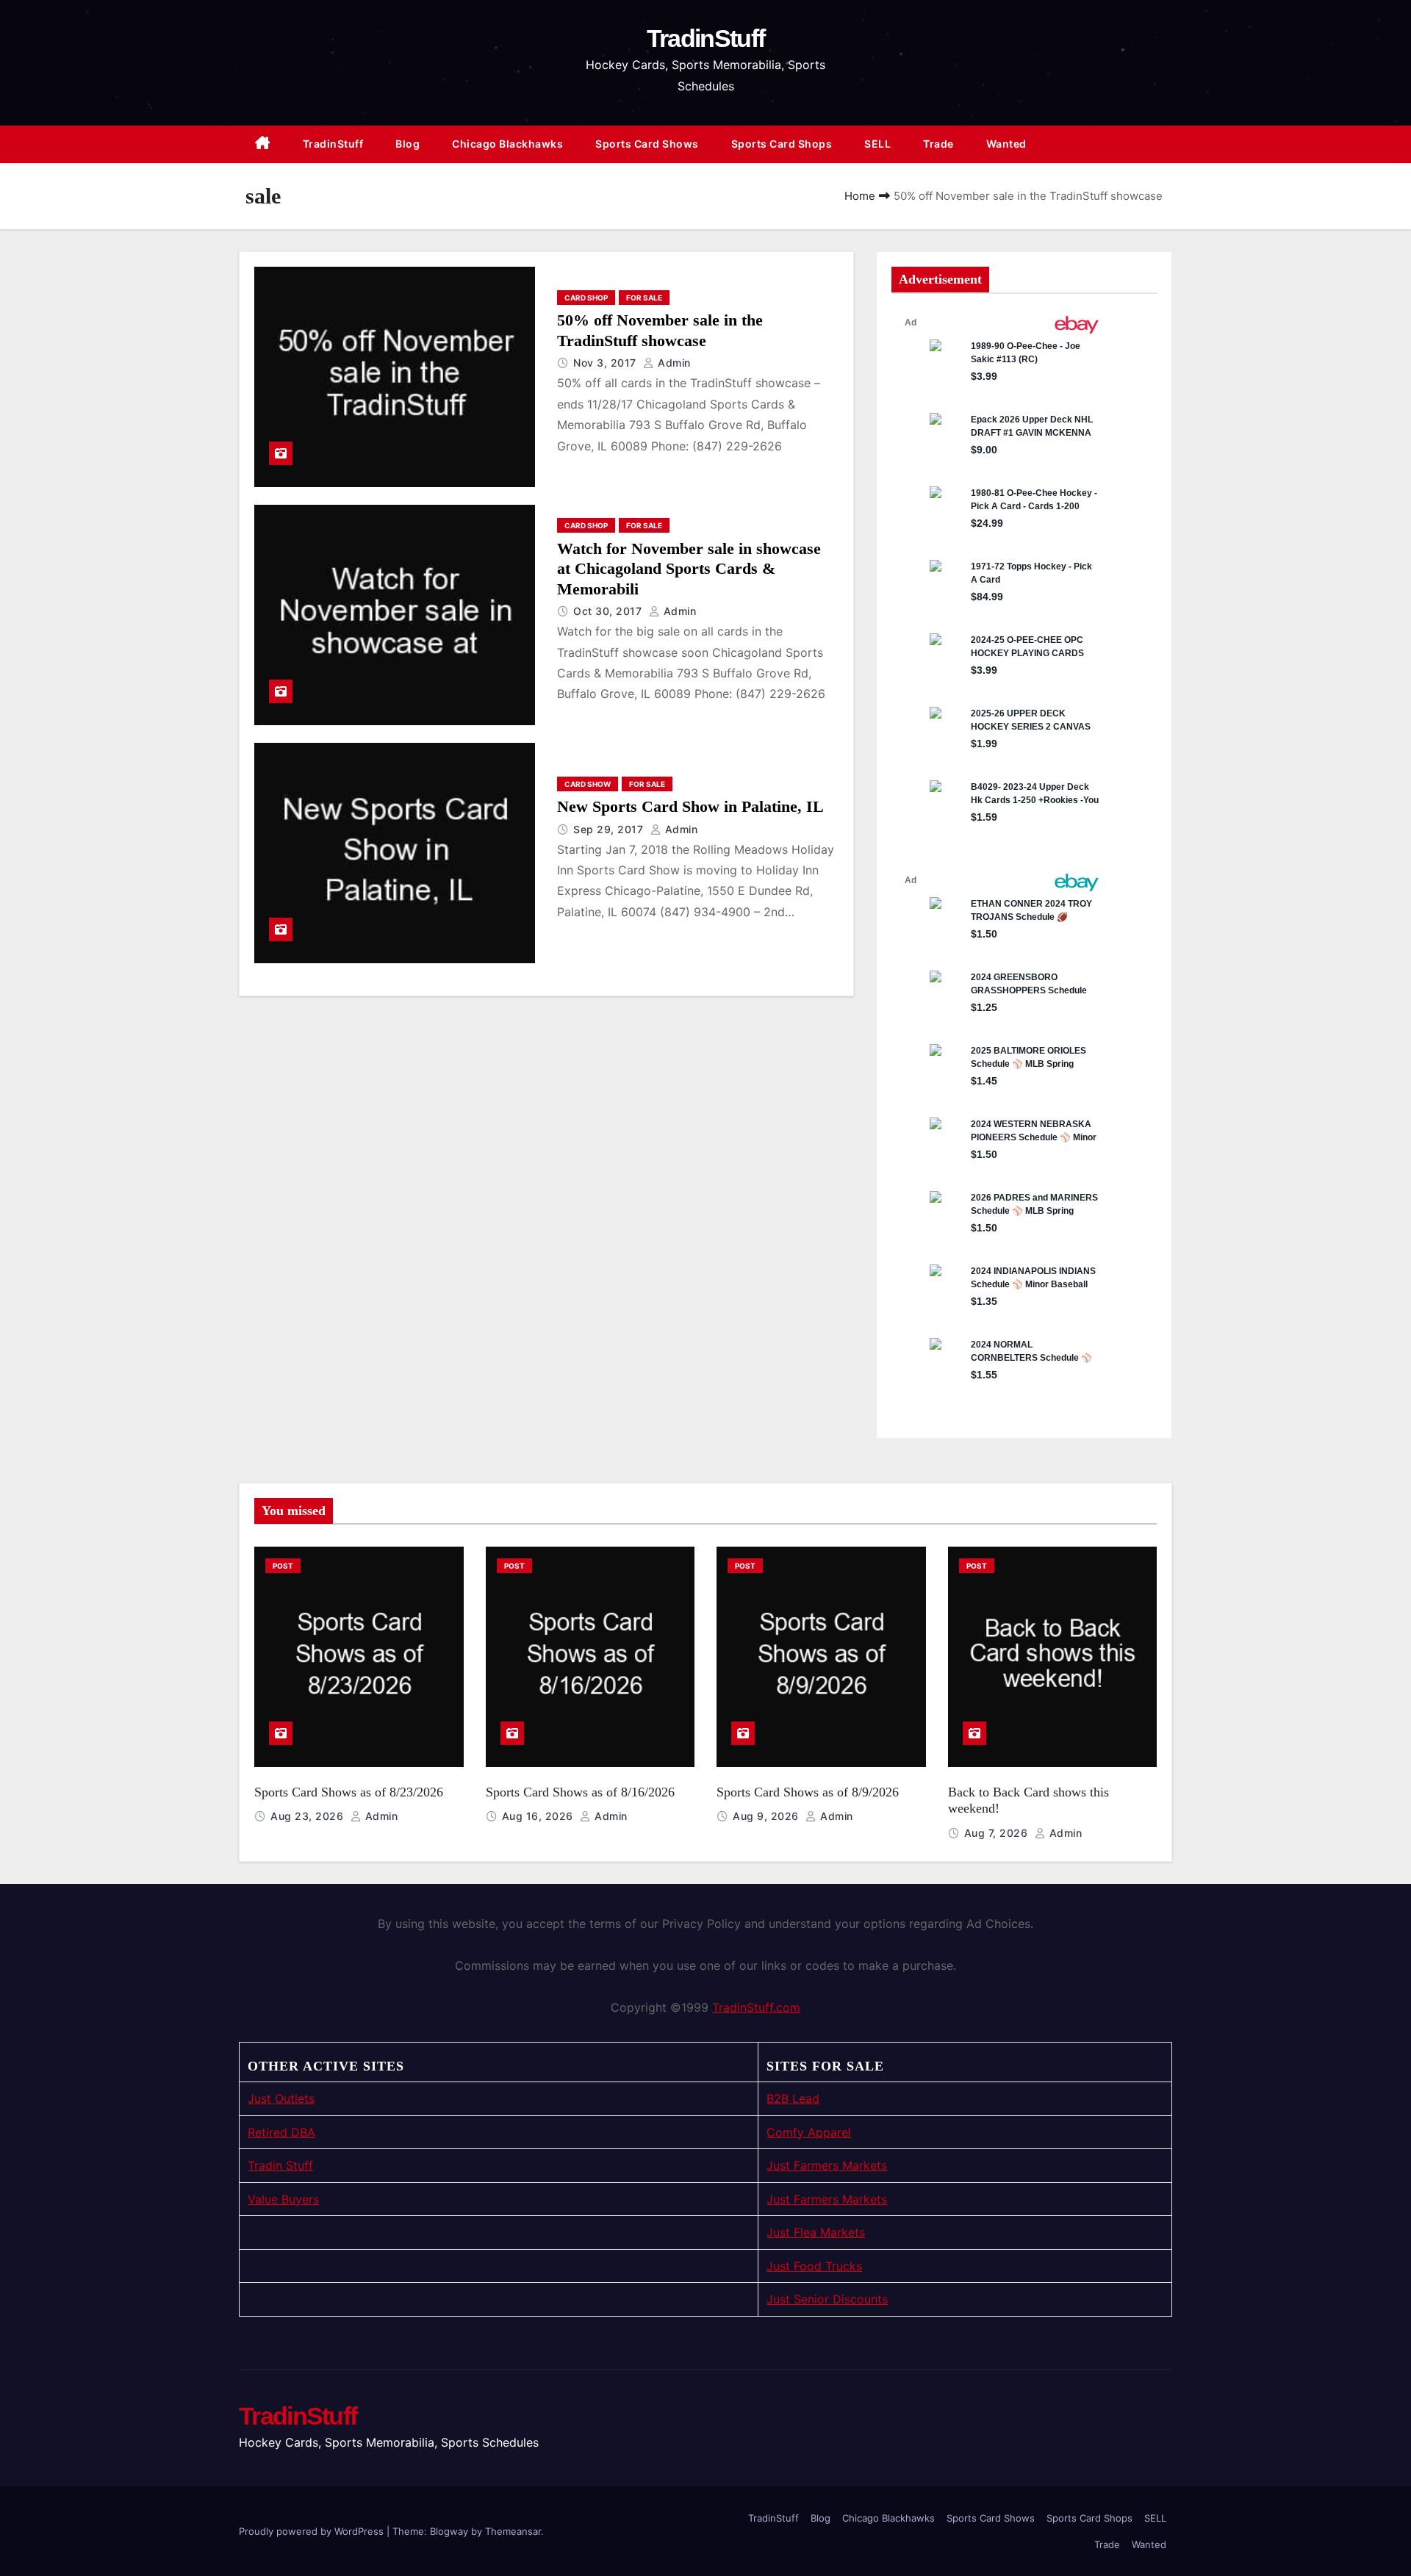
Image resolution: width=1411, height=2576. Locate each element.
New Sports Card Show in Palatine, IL (690, 806)
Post (283, 1566)
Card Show (588, 784)
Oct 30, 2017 (609, 611)
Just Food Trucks (814, 2266)
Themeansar (513, 2531)
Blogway (449, 2531)
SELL (877, 144)
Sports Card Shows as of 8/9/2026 (808, 1792)
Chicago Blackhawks (507, 144)
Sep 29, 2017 (610, 829)
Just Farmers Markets (827, 2165)
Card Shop (586, 298)
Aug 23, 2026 (309, 1816)
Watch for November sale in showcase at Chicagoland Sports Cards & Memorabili (689, 569)
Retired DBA (281, 2132)
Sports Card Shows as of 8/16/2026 (580, 1792)
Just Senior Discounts (827, 2299)
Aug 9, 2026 (767, 1816)
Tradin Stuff (280, 2165)
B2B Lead (793, 2098)
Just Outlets (281, 2098)
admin (673, 363)
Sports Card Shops (782, 144)
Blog (407, 144)
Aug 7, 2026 (998, 1833)
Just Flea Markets (816, 2232)
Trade (938, 144)
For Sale (644, 298)
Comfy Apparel (809, 2132)
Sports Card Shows (647, 144)
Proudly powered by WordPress (313, 2531)
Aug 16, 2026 (539, 1816)
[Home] (263, 144)
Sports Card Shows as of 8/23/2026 (349, 1792)
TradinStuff (705, 38)
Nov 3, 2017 (606, 363)
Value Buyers (283, 2199)
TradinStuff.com (756, 2007)
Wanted (1006, 144)
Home (860, 196)
